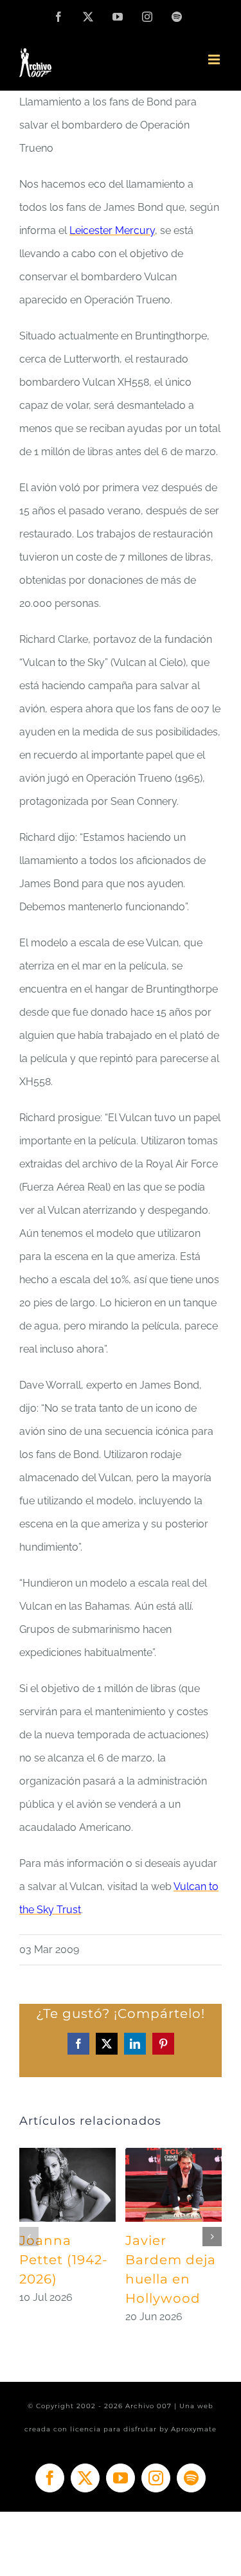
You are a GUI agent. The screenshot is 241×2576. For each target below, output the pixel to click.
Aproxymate (194, 2429)
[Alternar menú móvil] (215, 59)
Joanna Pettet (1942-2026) (64, 2260)
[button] (29, 2237)
